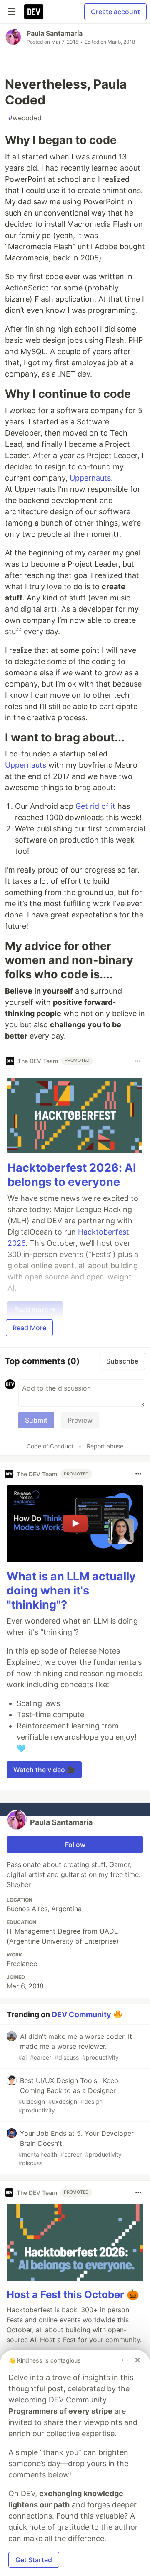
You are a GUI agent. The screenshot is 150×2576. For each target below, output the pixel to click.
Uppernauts (90, 478)
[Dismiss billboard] (137, 2360)
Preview (80, 1420)
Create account (115, 12)
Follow (75, 1845)
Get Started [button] (34, 2560)
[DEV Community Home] (34, 12)
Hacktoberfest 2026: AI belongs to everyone (72, 1175)
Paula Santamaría (55, 33)
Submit (36, 1420)
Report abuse (105, 1446)
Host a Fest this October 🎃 (73, 2295)
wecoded (25, 118)
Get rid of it (95, 806)
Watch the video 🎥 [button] (44, 1770)
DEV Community (81, 2014)
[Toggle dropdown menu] (137, 1061)
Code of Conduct (50, 1446)
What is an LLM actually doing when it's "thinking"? (71, 1590)
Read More (29, 1328)
